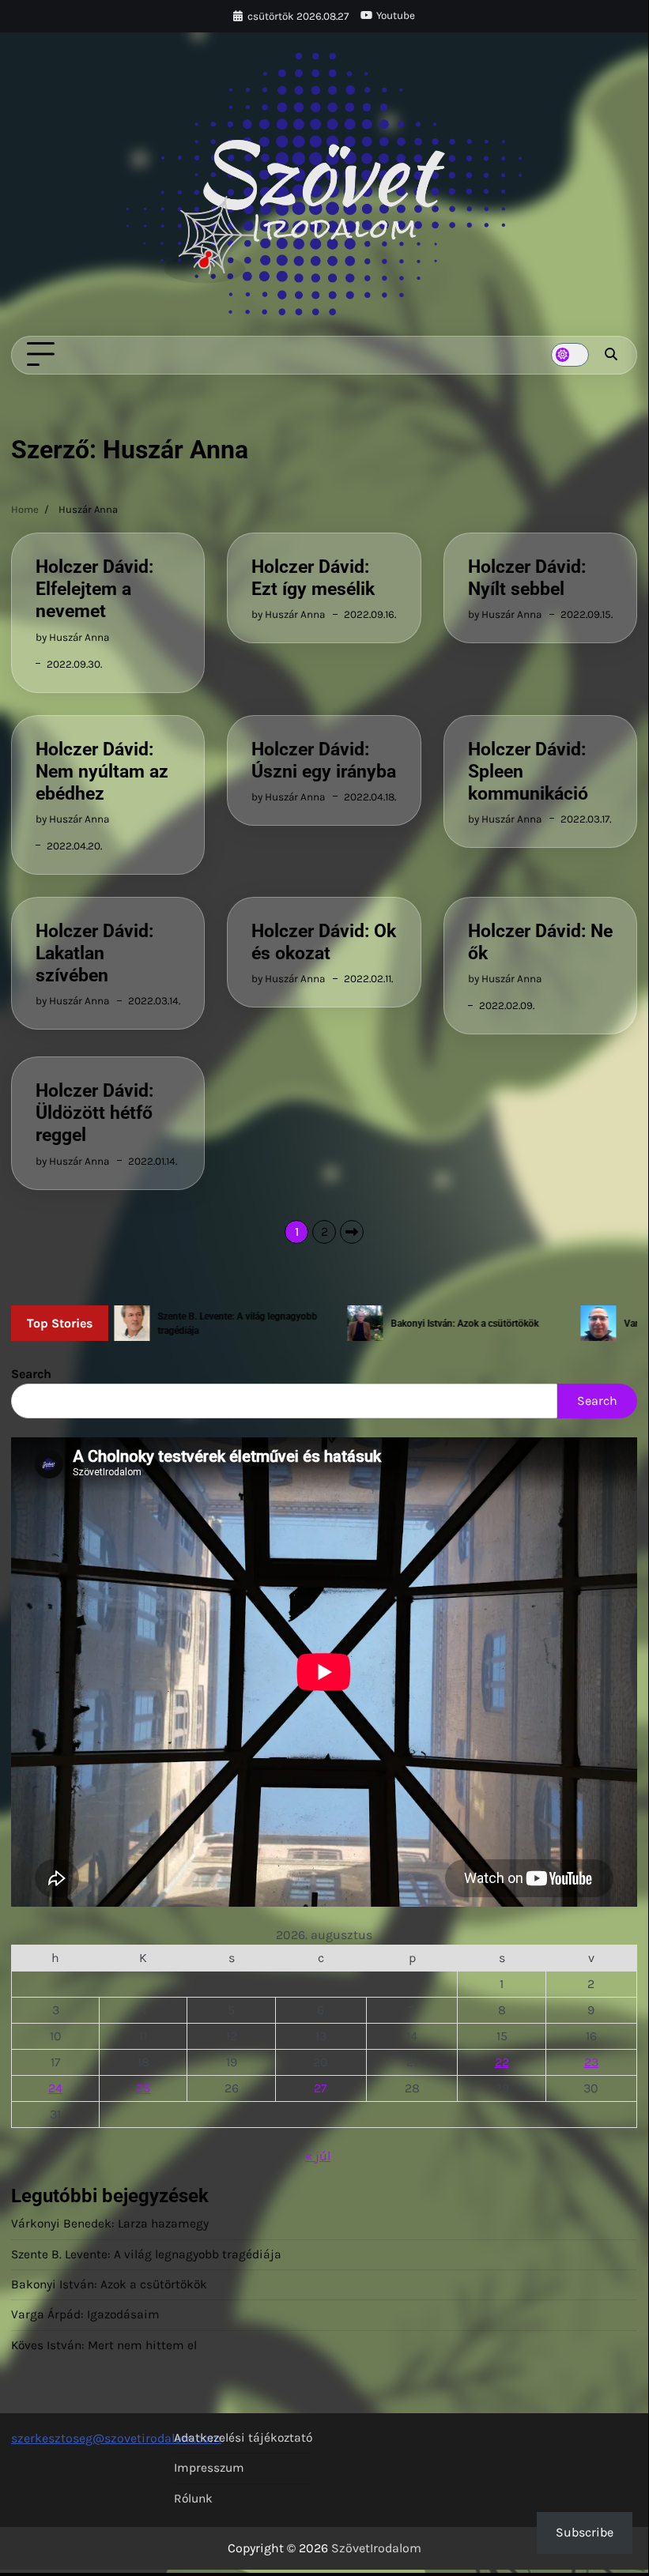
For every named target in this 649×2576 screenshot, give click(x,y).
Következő (352, 1232)
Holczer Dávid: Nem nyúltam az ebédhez (102, 771)
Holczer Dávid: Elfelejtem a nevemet (94, 589)
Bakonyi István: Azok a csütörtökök (109, 2284)
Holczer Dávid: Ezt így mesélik (313, 578)
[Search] (611, 355)
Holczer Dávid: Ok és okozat (324, 942)
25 (143, 2088)
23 (591, 2062)
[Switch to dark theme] (570, 355)
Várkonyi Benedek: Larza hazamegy (110, 2224)
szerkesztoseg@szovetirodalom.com (116, 2438)
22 (502, 2062)
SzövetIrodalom (376, 2548)
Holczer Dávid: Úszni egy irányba (324, 760)
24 (55, 2088)
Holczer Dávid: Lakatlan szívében (94, 953)
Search (31, 1374)
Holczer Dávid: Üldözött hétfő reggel (94, 1113)
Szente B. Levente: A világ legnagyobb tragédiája (146, 2254)
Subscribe (585, 2532)
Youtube (396, 15)
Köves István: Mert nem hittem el (104, 2345)
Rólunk (193, 2499)
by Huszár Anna (72, 637)
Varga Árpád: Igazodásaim (85, 2314)
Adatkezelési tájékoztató (243, 2438)
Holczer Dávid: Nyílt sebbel (527, 578)
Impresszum (209, 2468)
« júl (318, 2156)
